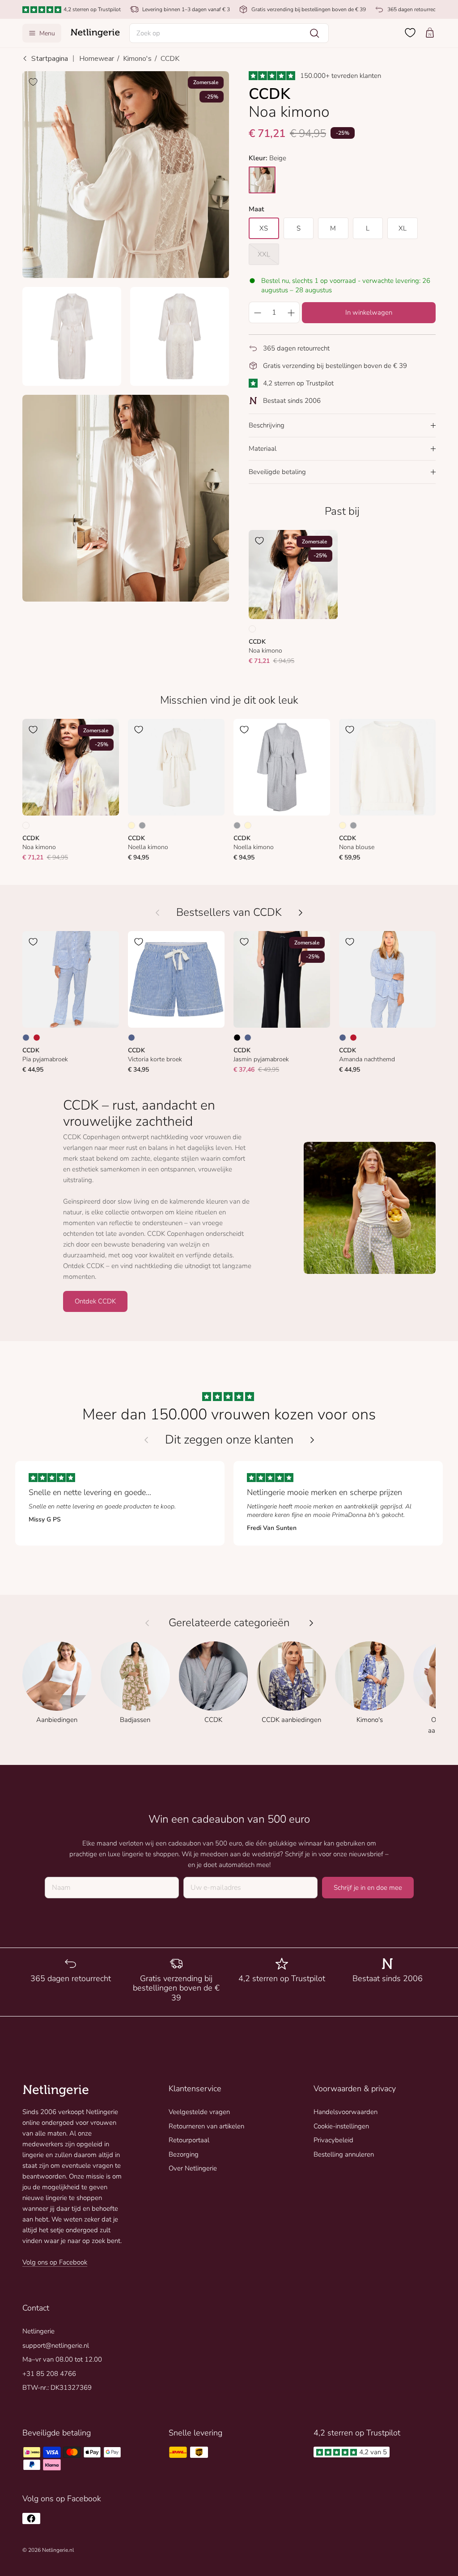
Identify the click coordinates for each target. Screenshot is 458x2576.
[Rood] (37, 1038)
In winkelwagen (369, 312)
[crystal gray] (262, 180)
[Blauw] (26, 1038)
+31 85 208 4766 (49, 2374)
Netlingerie (38, 2331)
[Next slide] (312, 1440)
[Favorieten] (410, 33)
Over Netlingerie (193, 2168)
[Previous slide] (146, 1440)
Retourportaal (189, 2140)
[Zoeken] (314, 33)
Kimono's (137, 59)
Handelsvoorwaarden (346, 2112)
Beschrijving (267, 425)
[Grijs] (142, 825)
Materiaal (263, 449)
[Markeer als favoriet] (33, 82)
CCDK (170, 59)
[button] (229, 33)
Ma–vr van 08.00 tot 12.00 (62, 2359)
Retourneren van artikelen (206, 2126)
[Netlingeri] (95, 33)
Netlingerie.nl (58, 2550)
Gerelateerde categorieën (229, 1623)
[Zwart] (237, 1038)
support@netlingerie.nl (56, 2345)
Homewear (97, 59)
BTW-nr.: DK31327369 (57, 2388)
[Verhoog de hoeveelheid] (291, 312)
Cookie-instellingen (341, 2126)
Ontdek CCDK (95, 1301)
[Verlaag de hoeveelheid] (257, 312)
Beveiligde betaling (277, 472)
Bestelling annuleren (344, 2154)
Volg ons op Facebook (55, 2262)
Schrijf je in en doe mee (368, 1888)
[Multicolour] (252, 629)
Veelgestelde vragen (199, 2112)
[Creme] (131, 825)
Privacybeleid (333, 2140)
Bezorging (184, 2154)
